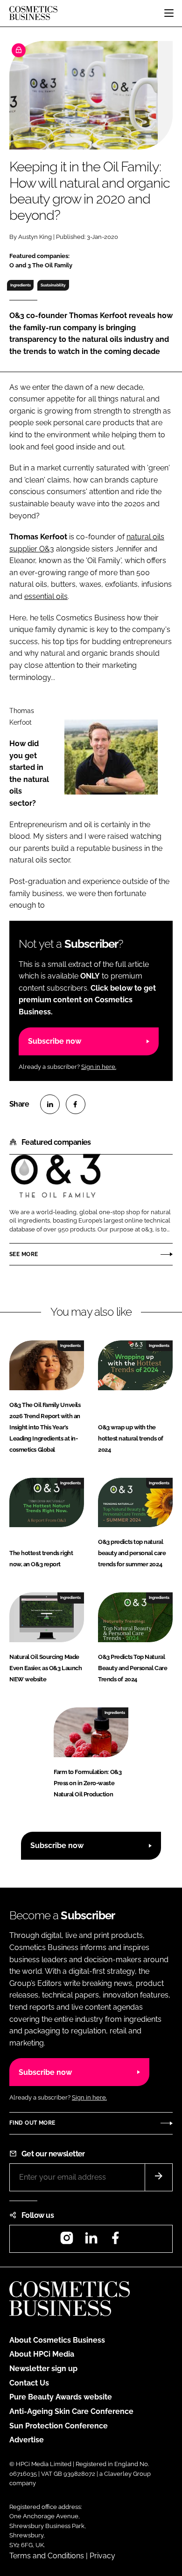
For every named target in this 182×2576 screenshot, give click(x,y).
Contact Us (29, 2383)
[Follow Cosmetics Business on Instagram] (67, 2241)
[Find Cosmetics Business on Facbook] (115, 2241)
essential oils (46, 596)
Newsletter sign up (43, 2369)
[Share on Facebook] (76, 1104)
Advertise (27, 2440)
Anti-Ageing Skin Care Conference (71, 2411)
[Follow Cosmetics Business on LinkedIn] (91, 2241)
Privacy (102, 2556)
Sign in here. (99, 1067)
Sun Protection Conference (59, 2426)
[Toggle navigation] (169, 13)
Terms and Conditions (47, 2556)
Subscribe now (55, 1041)
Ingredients (21, 285)
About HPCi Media (42, 2354)
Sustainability (53, 285)
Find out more (32, 2123)
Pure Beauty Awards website (61, 2397)
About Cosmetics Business (57, 2340)
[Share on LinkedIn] (50, 1104)
